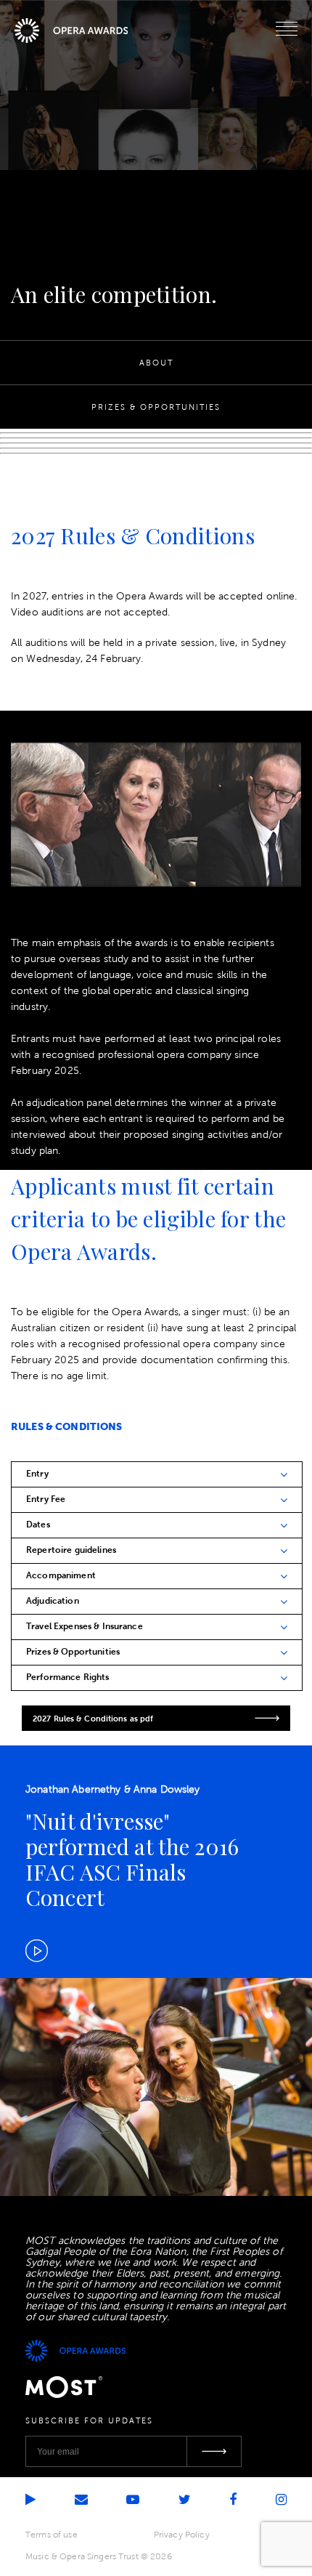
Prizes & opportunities (156, 407)
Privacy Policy (182, 2535)
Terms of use (52, 2535)
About (156, 363)
